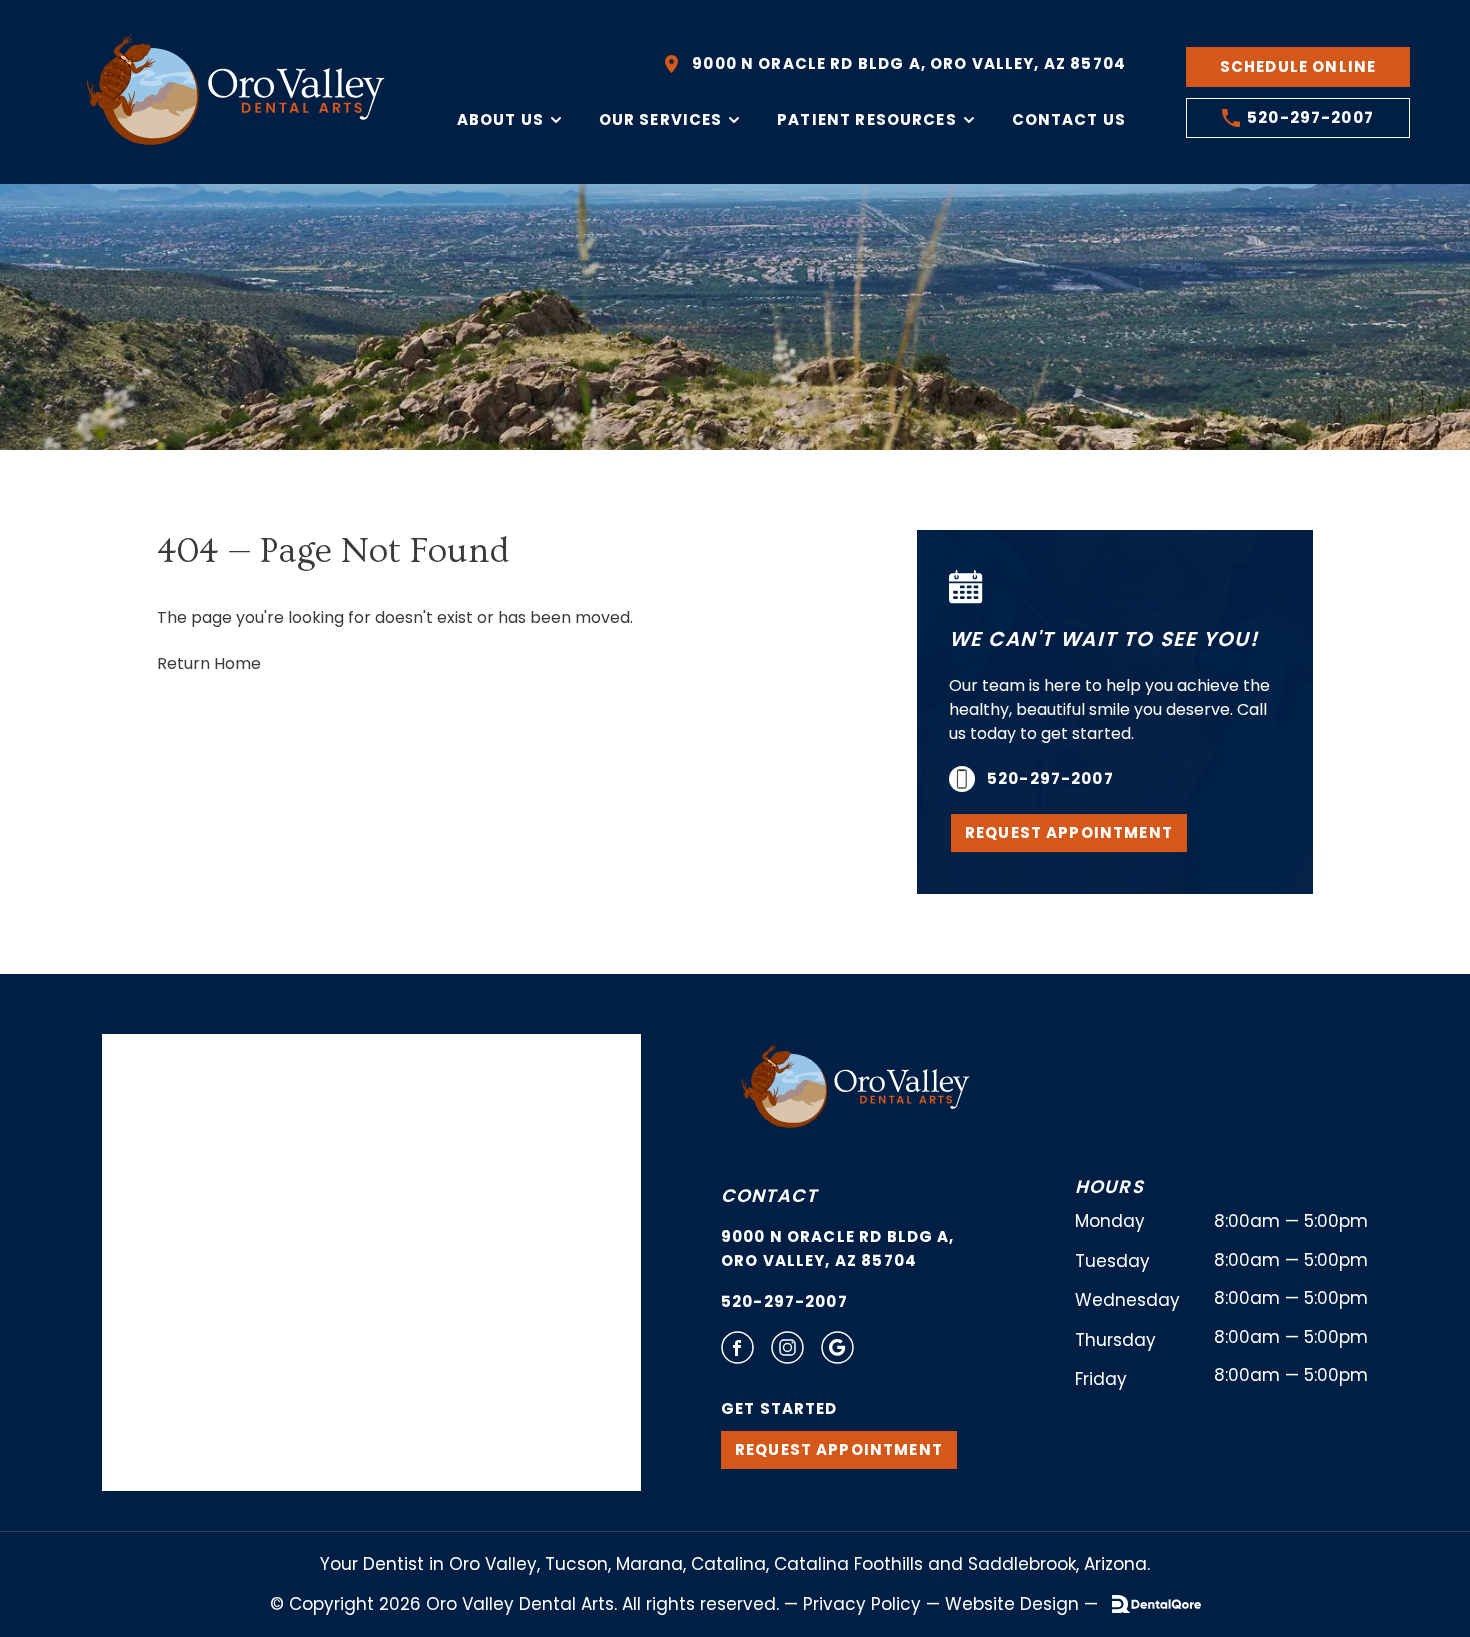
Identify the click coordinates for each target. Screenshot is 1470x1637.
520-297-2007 (784, 1301)
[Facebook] (737, 1347)
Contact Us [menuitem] (1069, 119)
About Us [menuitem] (500, 119)
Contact (769, 1195)
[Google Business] (837, 1347)
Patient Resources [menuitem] (867, 119)
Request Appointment (1069, 832)
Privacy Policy (862, 1604)
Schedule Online (1298, 66)
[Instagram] (787, 1347)
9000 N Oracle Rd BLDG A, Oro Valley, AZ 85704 (838, 1248)
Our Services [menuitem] (661, 119)
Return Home (209, 663)
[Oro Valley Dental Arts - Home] (239, 92)
